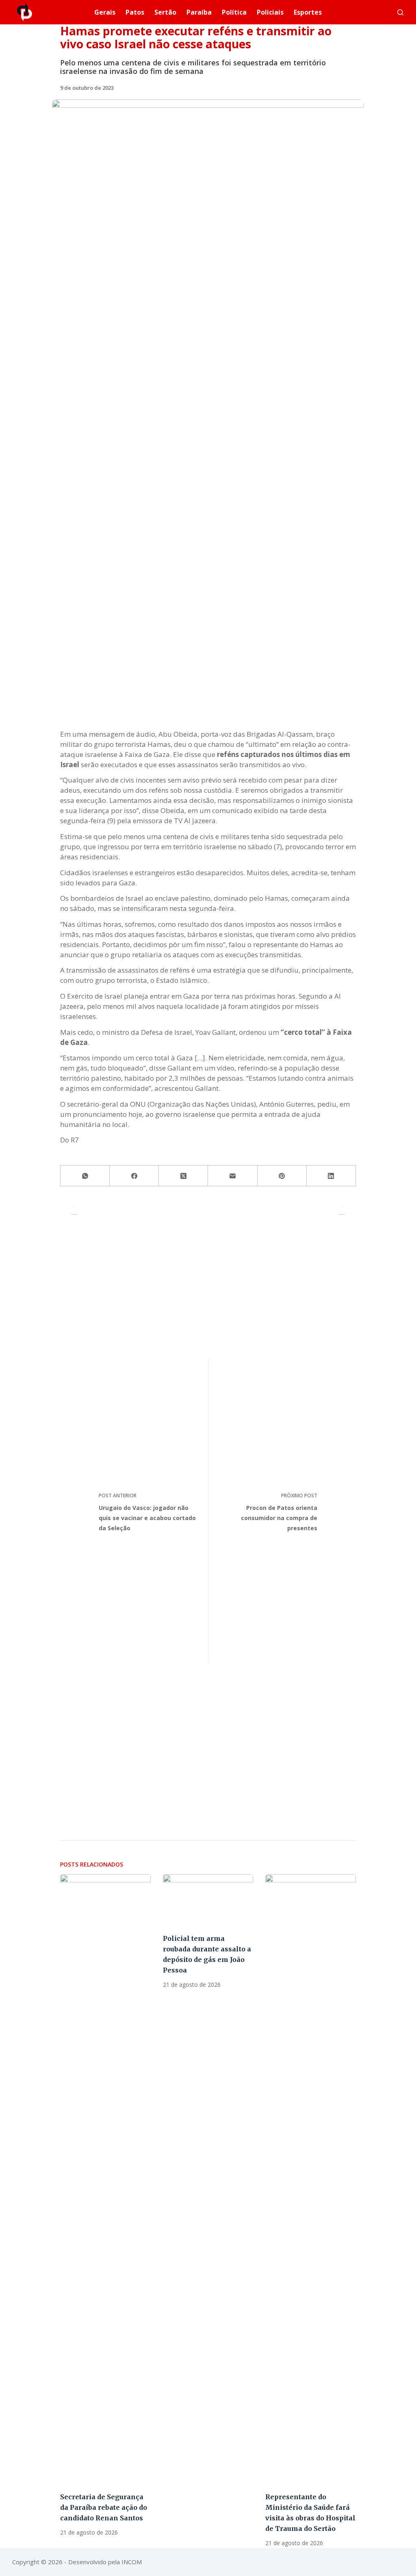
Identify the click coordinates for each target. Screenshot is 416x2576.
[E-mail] (233, 1176)
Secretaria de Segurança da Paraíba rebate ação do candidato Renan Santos (104, 2507)
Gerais (105, 12)
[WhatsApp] (85, 1176)
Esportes (308, 12)
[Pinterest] (282, 1176)
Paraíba (199, 12)
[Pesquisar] (400, 12)
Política (234, 12)
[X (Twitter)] (183, 1176)
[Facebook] (134, 1176)
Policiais (270, 12)
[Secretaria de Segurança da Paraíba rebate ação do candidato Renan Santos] (105, 2179)
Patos (135, 12)
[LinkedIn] (331, 1176)
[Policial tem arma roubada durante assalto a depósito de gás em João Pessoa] (208, 1900)
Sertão (165, 12)
